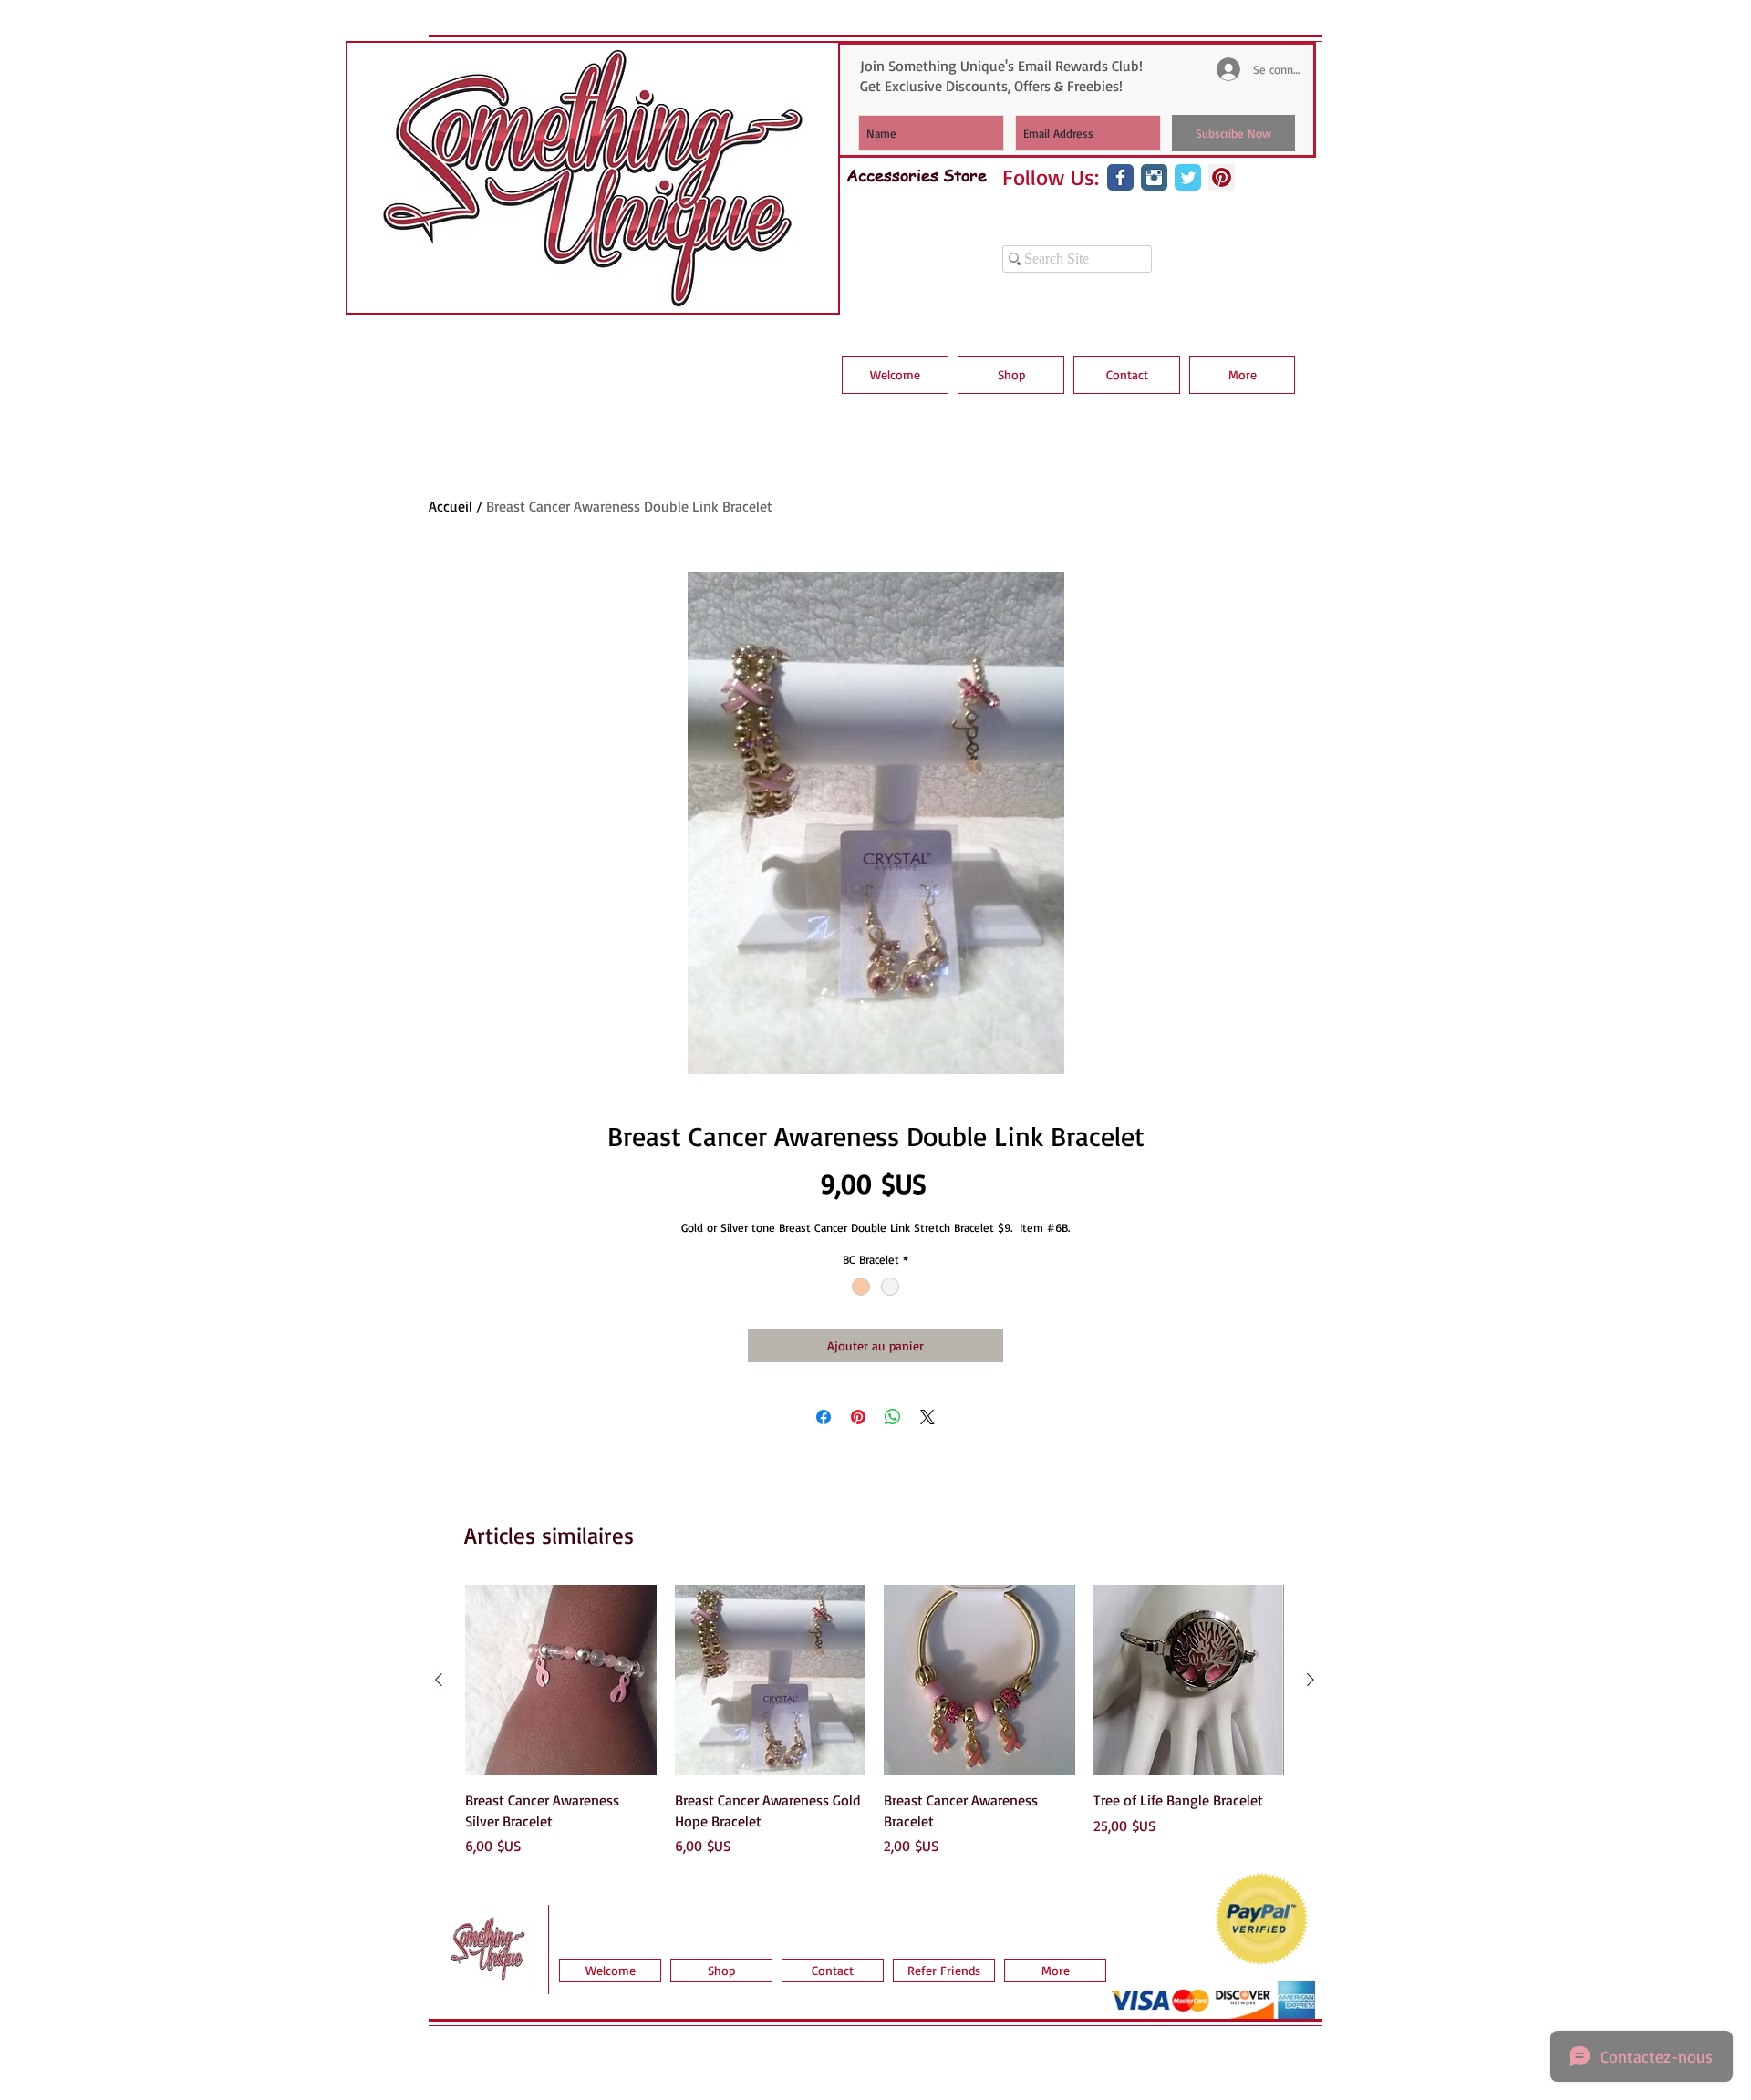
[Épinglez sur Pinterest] (858, 1417)
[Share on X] (927, 1417)
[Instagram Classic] (1154, 177)
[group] (875, 1721)
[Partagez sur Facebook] (824, 1417)
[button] (1011, 375)
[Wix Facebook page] (1120, 177)
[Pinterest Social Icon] (1222, 177)
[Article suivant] (1311, 1680)
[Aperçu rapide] (561, 1681)
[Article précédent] (439, 1680)
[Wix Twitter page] (1188, 177)
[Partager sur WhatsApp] (893, 1417)
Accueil (451, 506)
